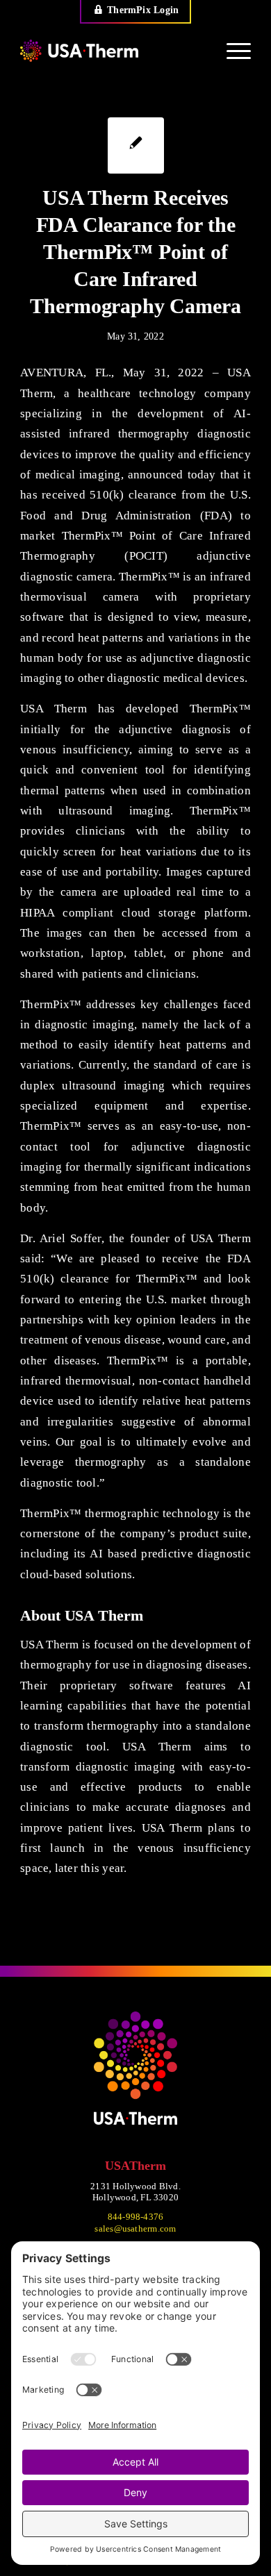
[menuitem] (136, 12)
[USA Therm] (112, 51)
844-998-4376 (136, 2217)
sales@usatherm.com (135, 2228)
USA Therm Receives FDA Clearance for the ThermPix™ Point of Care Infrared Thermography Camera (135, 252)
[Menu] (232, 51)
